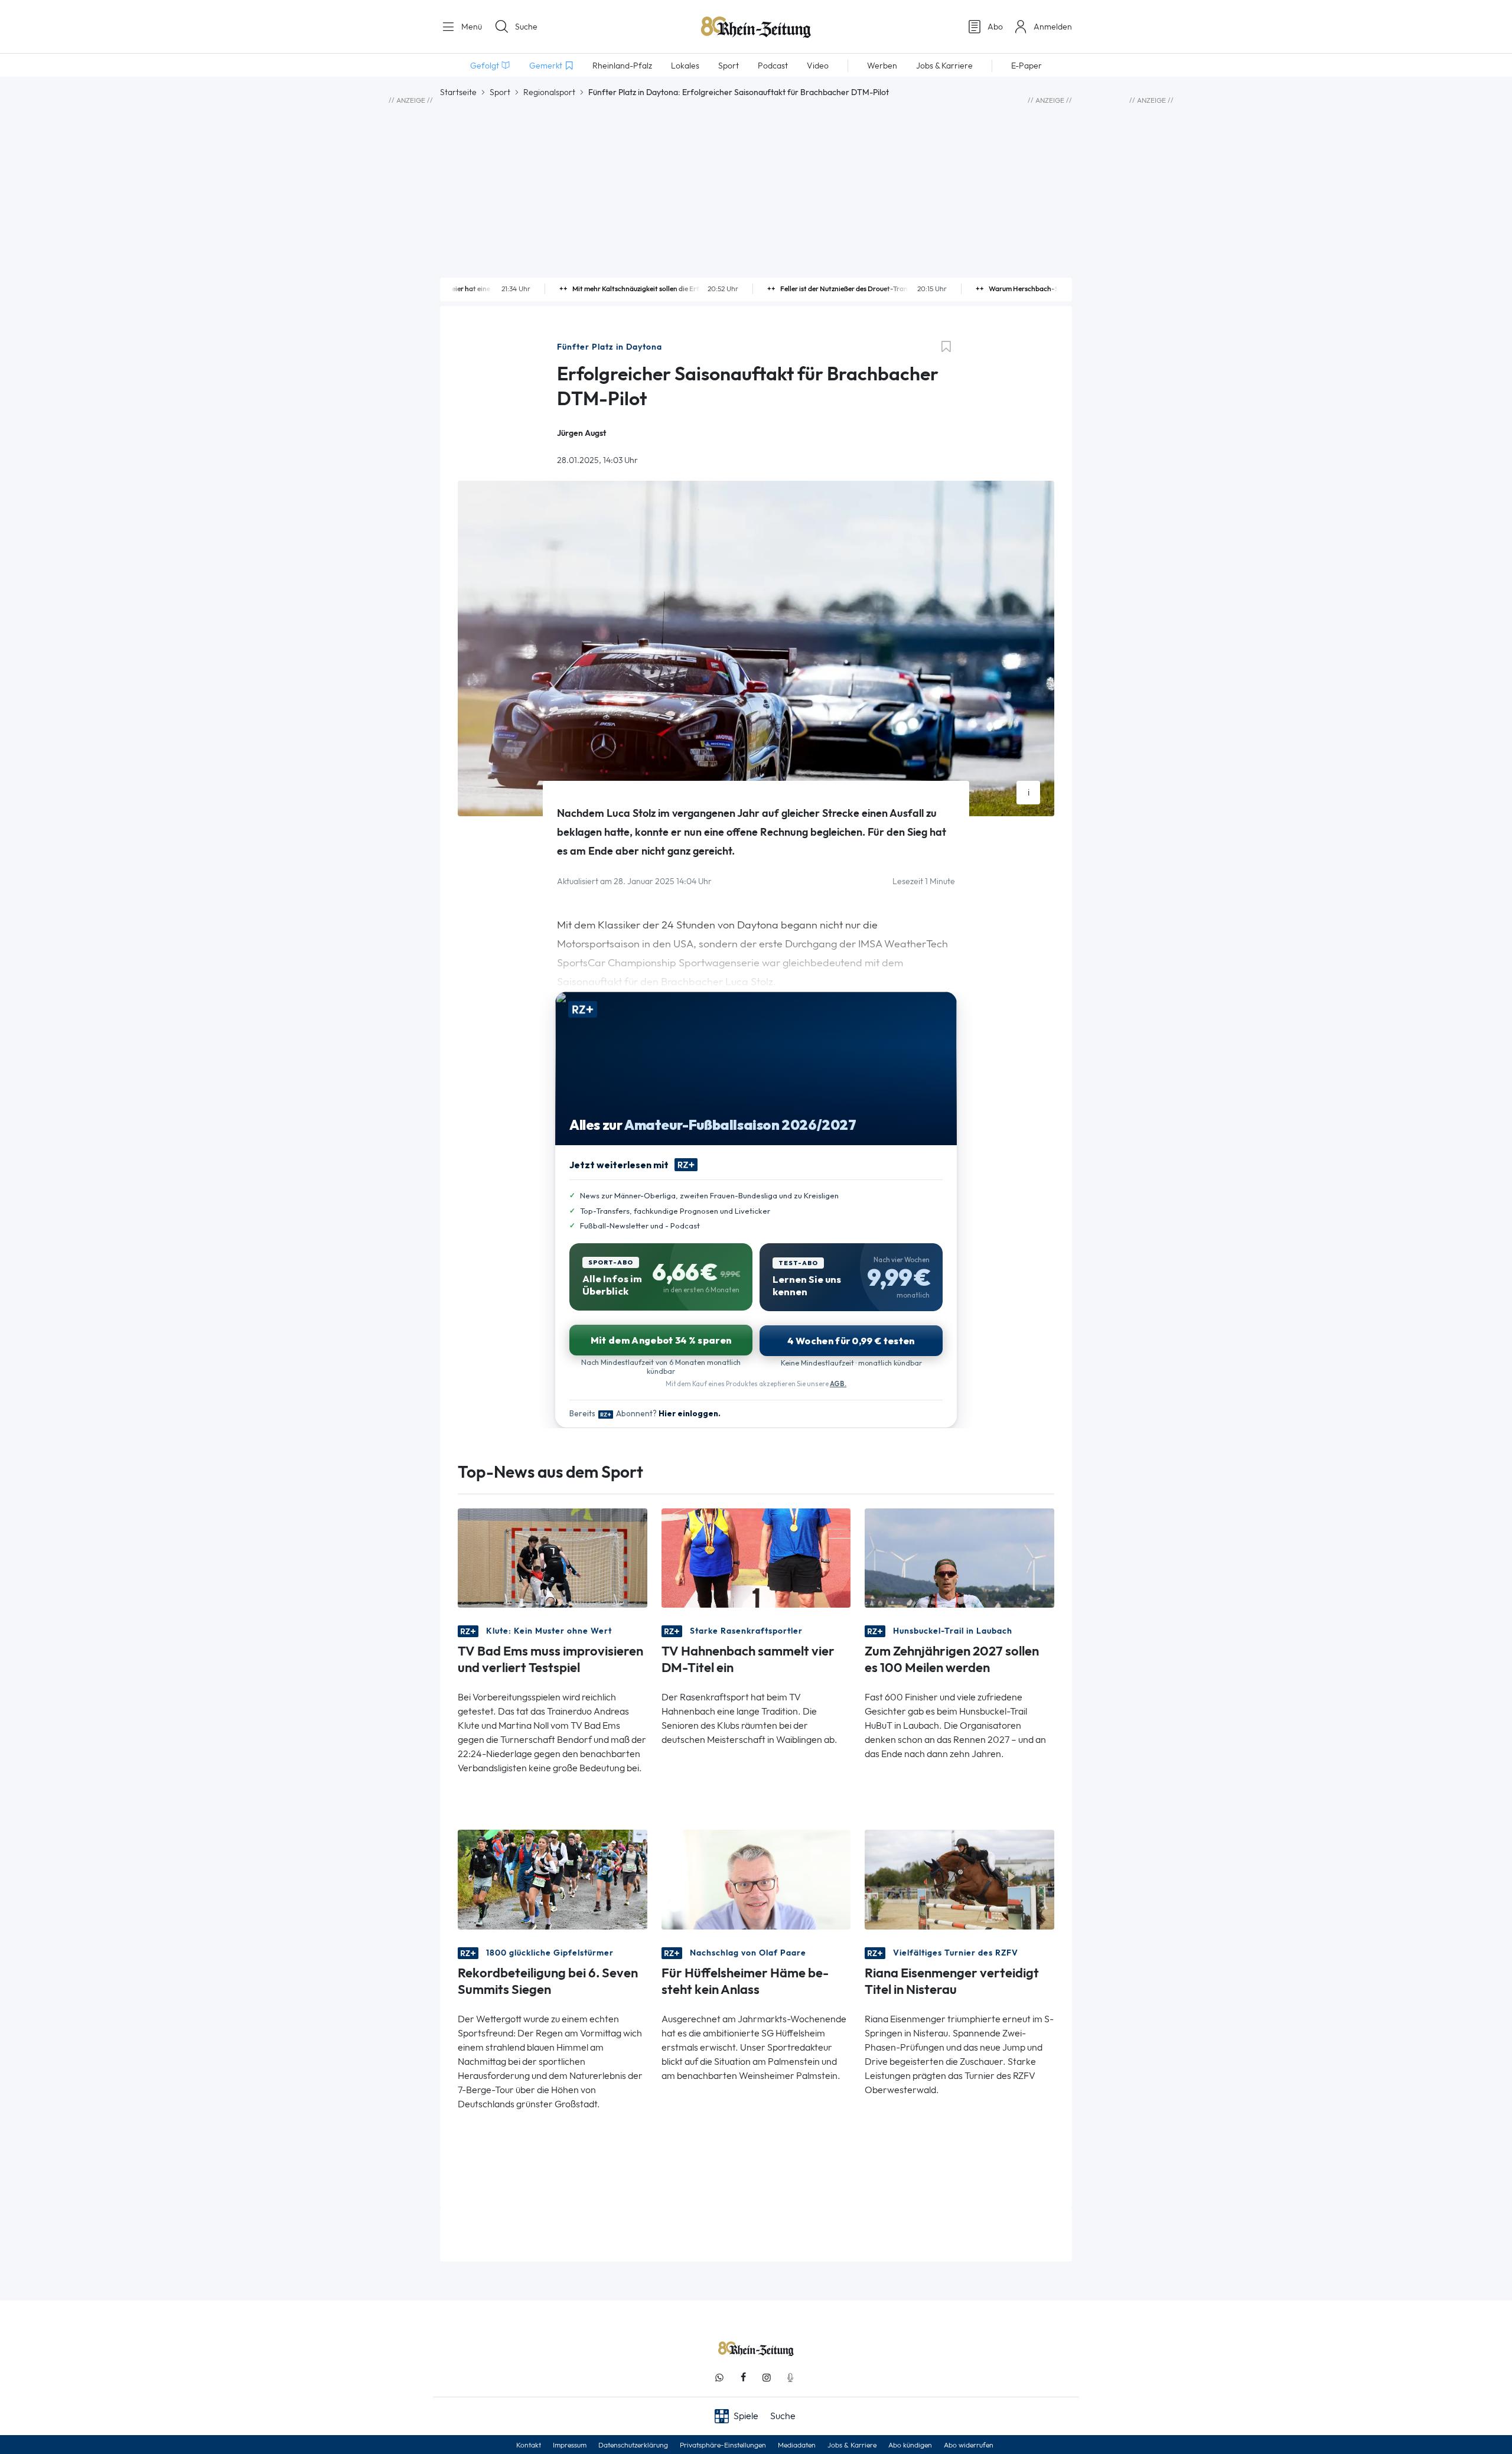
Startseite (458, 92)
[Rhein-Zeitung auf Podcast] (790, 2378)
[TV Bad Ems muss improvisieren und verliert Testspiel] (553, 1557)
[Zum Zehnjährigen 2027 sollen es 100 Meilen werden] (959, 1557)
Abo (995, 27)
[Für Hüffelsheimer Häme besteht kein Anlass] (756, 1878)
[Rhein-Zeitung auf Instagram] (767, 2378)
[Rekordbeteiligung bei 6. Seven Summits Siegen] (553, 1878)
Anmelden (1053, 27)
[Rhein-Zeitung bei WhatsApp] (719, 2378)
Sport (500, 92)
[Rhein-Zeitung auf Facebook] (743, 2378)
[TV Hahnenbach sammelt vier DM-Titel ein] (756, 1557)
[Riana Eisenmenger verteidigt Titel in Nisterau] (959, 1878)
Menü (470, 27)
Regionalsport (549, 92)
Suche (526, 27)
